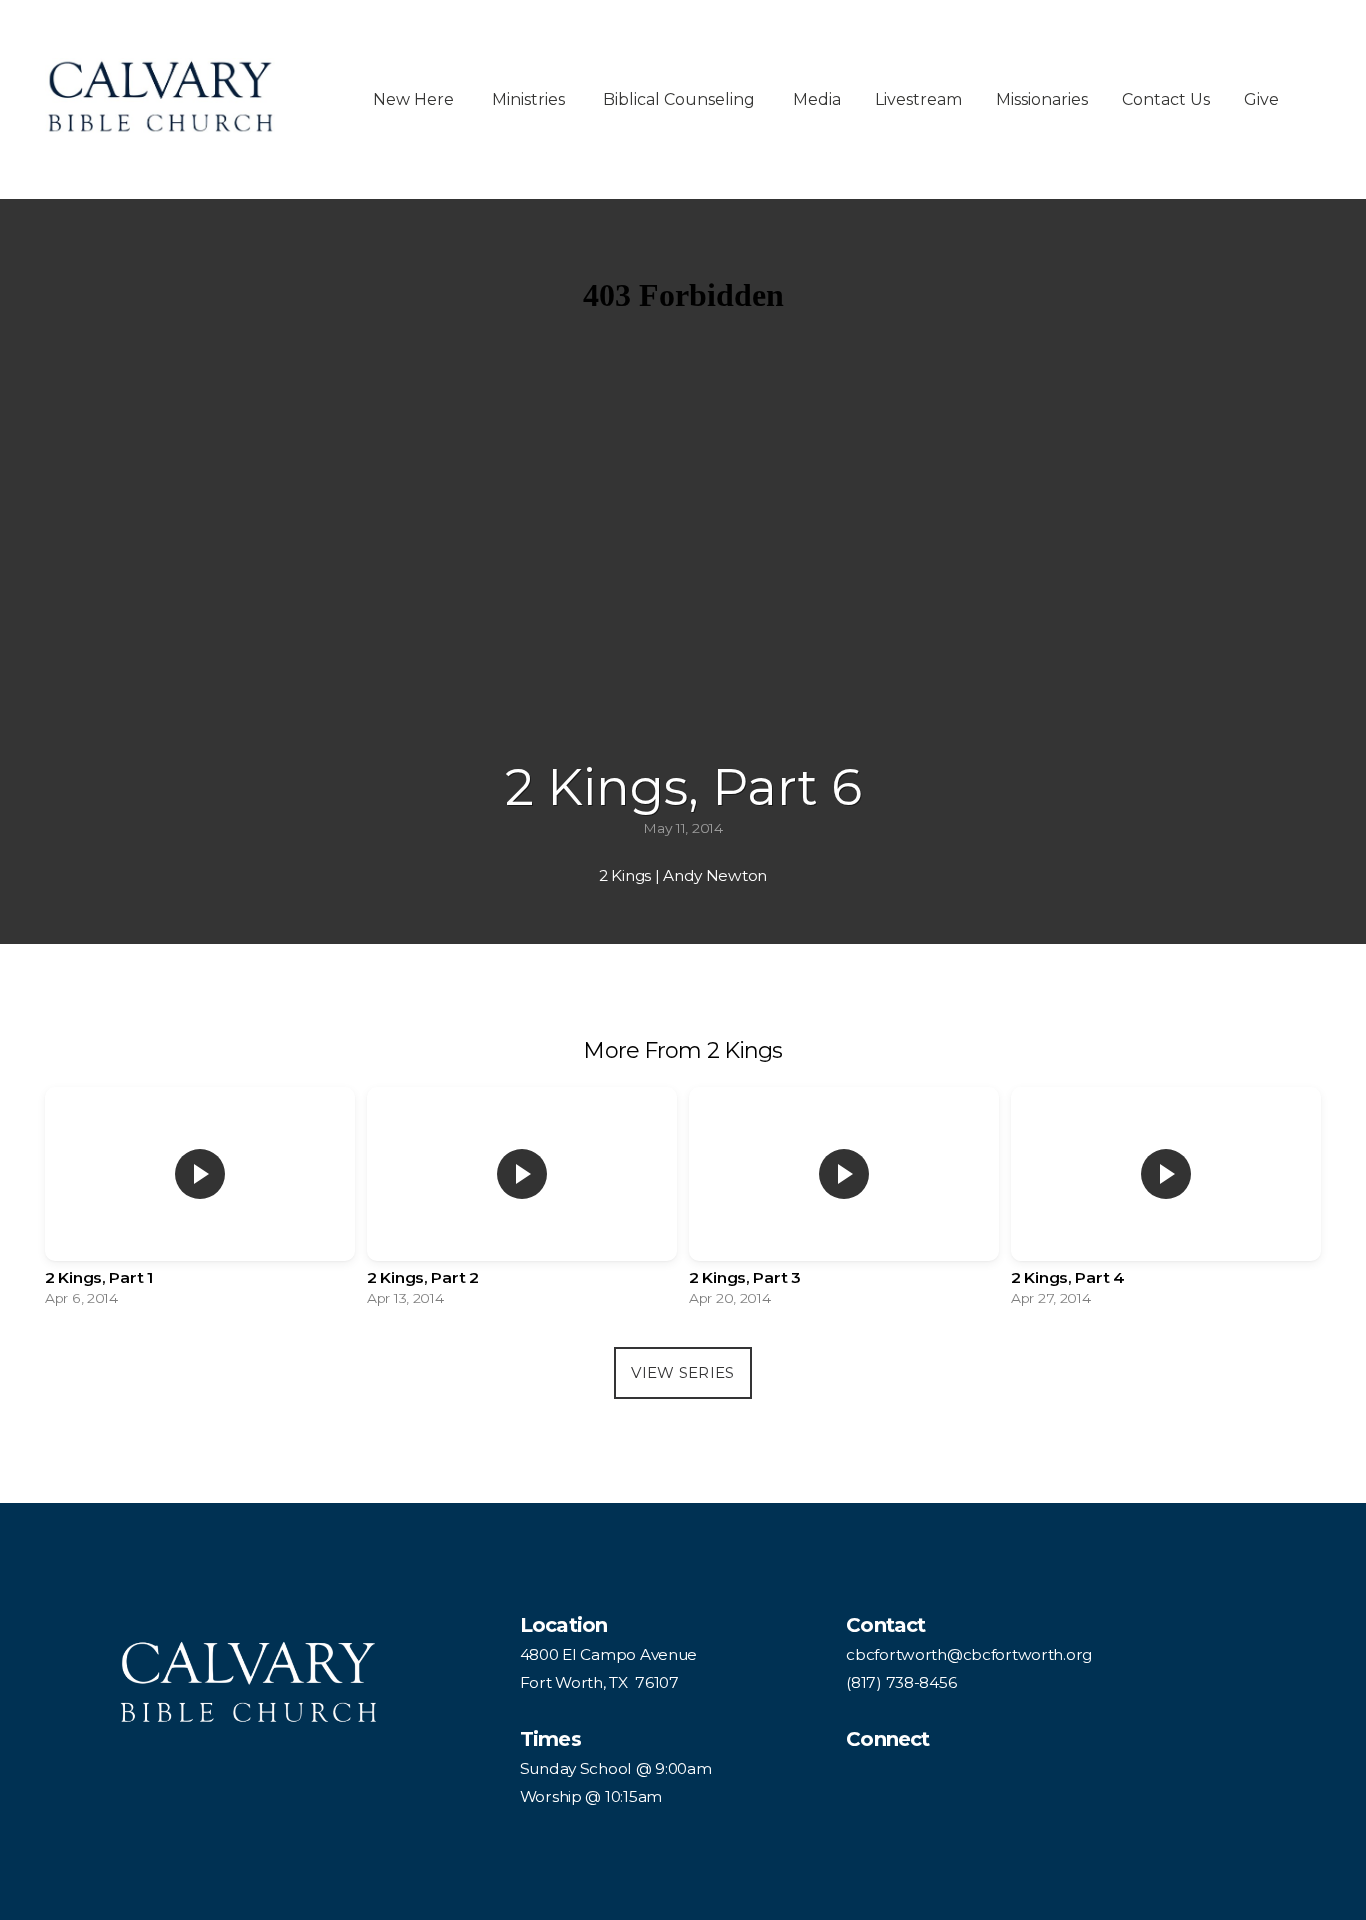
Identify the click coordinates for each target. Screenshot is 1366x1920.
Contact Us (1166, 99)
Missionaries (1042, 99)
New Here (415, 99)
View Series (682, 1372)
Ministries (530, 99)
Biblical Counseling (681, 99)
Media (817, 99)
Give (1261, 99)
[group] (200, 1202)
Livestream (918, 99)
